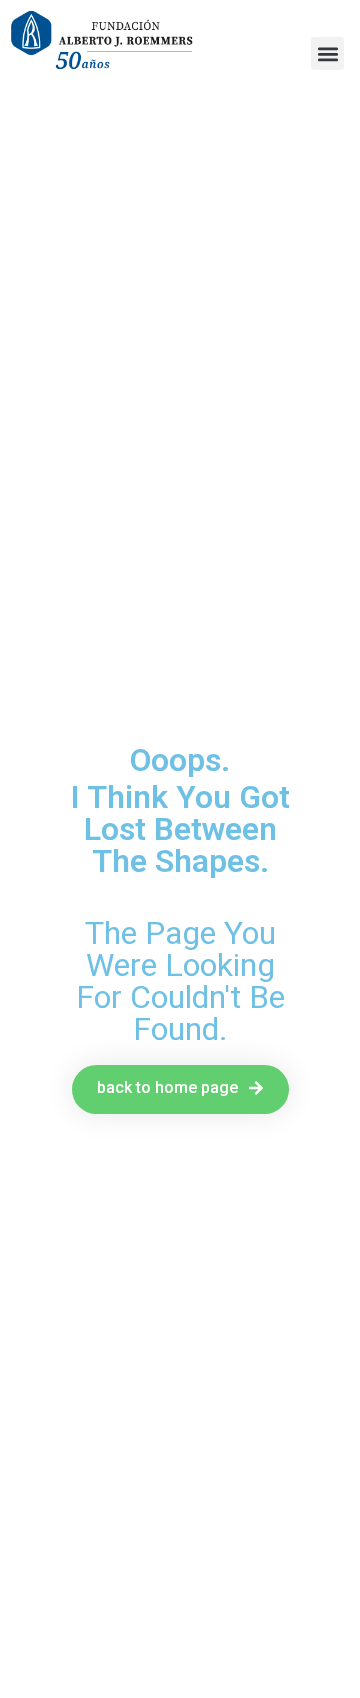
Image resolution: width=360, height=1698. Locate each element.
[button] (327, 53)
